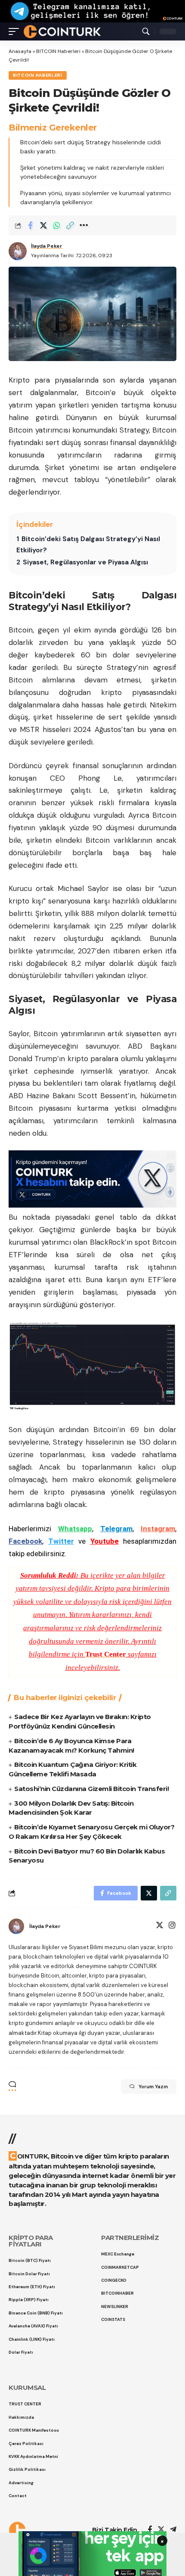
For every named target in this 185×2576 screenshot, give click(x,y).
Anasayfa (20, 51)
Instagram (158, 1529)
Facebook (25, 1541)
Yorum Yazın (153, 2087)
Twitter (61, 1541)
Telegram (116, 1529)
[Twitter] (160, 1926)
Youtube (105, 1541)
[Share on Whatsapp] (57, 225)
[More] (83, 225)
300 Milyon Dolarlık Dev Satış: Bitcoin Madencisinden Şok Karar (71, 1808)
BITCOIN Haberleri (58, 51)
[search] (146, 31)
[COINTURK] (62, 31)
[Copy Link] (70, 225)
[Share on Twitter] (43, 225)
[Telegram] (173, 2530)
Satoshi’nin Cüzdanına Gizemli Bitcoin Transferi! (91, 1789)
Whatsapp (75, 1529)
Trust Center (106, 1654)
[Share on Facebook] (30, 225)
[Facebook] (150, 2530)
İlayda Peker (47, 246)
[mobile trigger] (16, 31)
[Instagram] (172, 1926)
